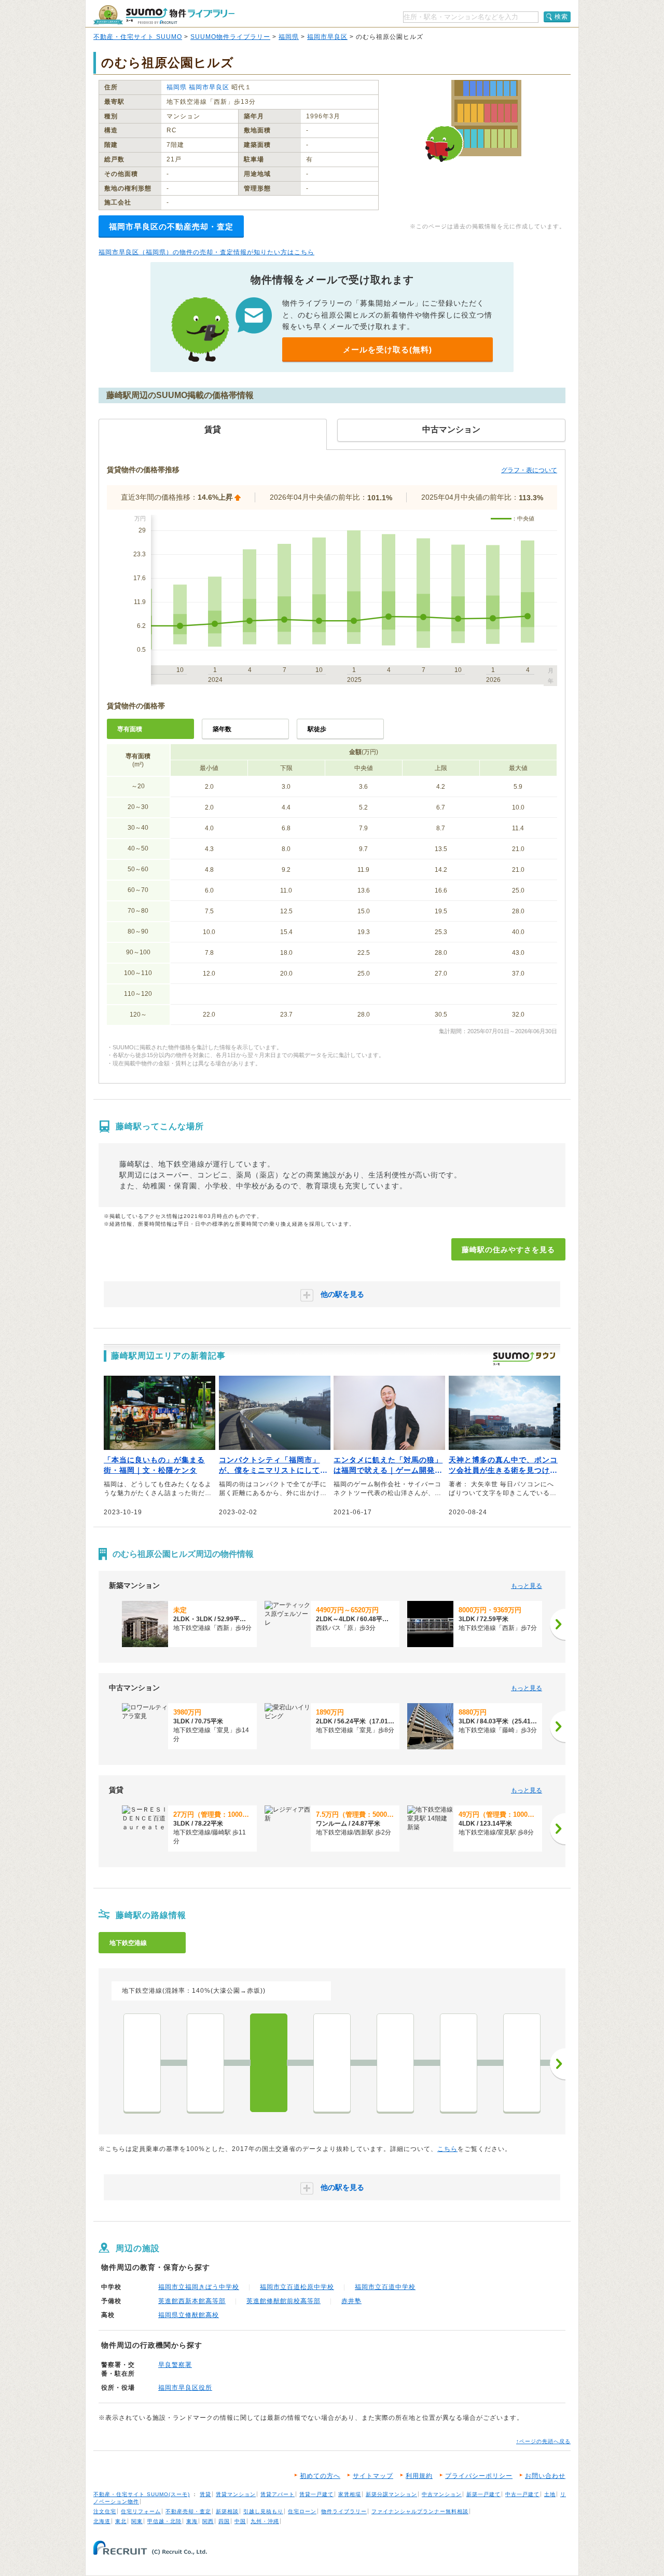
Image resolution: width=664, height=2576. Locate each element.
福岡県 (289, 37)
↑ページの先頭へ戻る (543, 2441)
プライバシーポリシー (479, 2476)
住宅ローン (302, 2511)
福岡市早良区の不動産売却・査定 (171, 227)
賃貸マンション (236, 2494)
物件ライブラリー (344, 2511)
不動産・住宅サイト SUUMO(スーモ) (142, 2494)
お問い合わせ (545, 2476)
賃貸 (205, 2494)
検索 (561, 17)
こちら (447, 2149)
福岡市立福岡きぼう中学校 (199, 2287)
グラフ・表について (529, 470)
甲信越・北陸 (164, 2521)
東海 (192, 2521)
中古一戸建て (522, 2494)
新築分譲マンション (391, 2494)
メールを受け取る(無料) (388, 350)
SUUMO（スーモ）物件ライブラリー (164, 15)
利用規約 (419, 2476)
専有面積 (130, 729)
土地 (550, 2494)
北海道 (102, 2521)
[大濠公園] (459, 2063)
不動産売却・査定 (188, 2511)
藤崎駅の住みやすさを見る (508, 1250)
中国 (240, 2521)
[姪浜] (142, 2063)
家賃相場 (350, 2494)
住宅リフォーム (141, 2511)
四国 (224, 2521)
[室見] (205, 2063)
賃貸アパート (278, 2494)
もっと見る (527, 1586)
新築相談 (227, 2511)
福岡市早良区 (327, 37)
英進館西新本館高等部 (192, 2301)
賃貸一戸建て (316, 2494)
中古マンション (442, 2494)
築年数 (222, 729)
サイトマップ (373, 2476)
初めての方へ (320, 2476)
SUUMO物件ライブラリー (230, 37)
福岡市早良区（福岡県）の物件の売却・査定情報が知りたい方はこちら (206, 252)
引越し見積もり (263, 2511)
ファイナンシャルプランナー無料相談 (420, 2511)
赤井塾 (351, 2301)
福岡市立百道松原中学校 (297, 2287)
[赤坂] (522, 2063)
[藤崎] (269, 2063)
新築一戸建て (483, 2494)
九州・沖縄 (265, 2521)
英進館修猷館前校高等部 (283, 2301)
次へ (558, 2064)
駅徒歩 (317, 729)
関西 (208, 2521)
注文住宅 (105, 2511)
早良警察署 (175, 2365)
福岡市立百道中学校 (385, 2287)
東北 (121, 2521)
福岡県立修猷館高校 (189, 2315)
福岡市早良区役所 (185, 2388)
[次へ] (558, 1624)
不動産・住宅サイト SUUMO (138, 37)
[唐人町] (395, 2063)
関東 (137, 2521)
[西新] (332, 2063)
